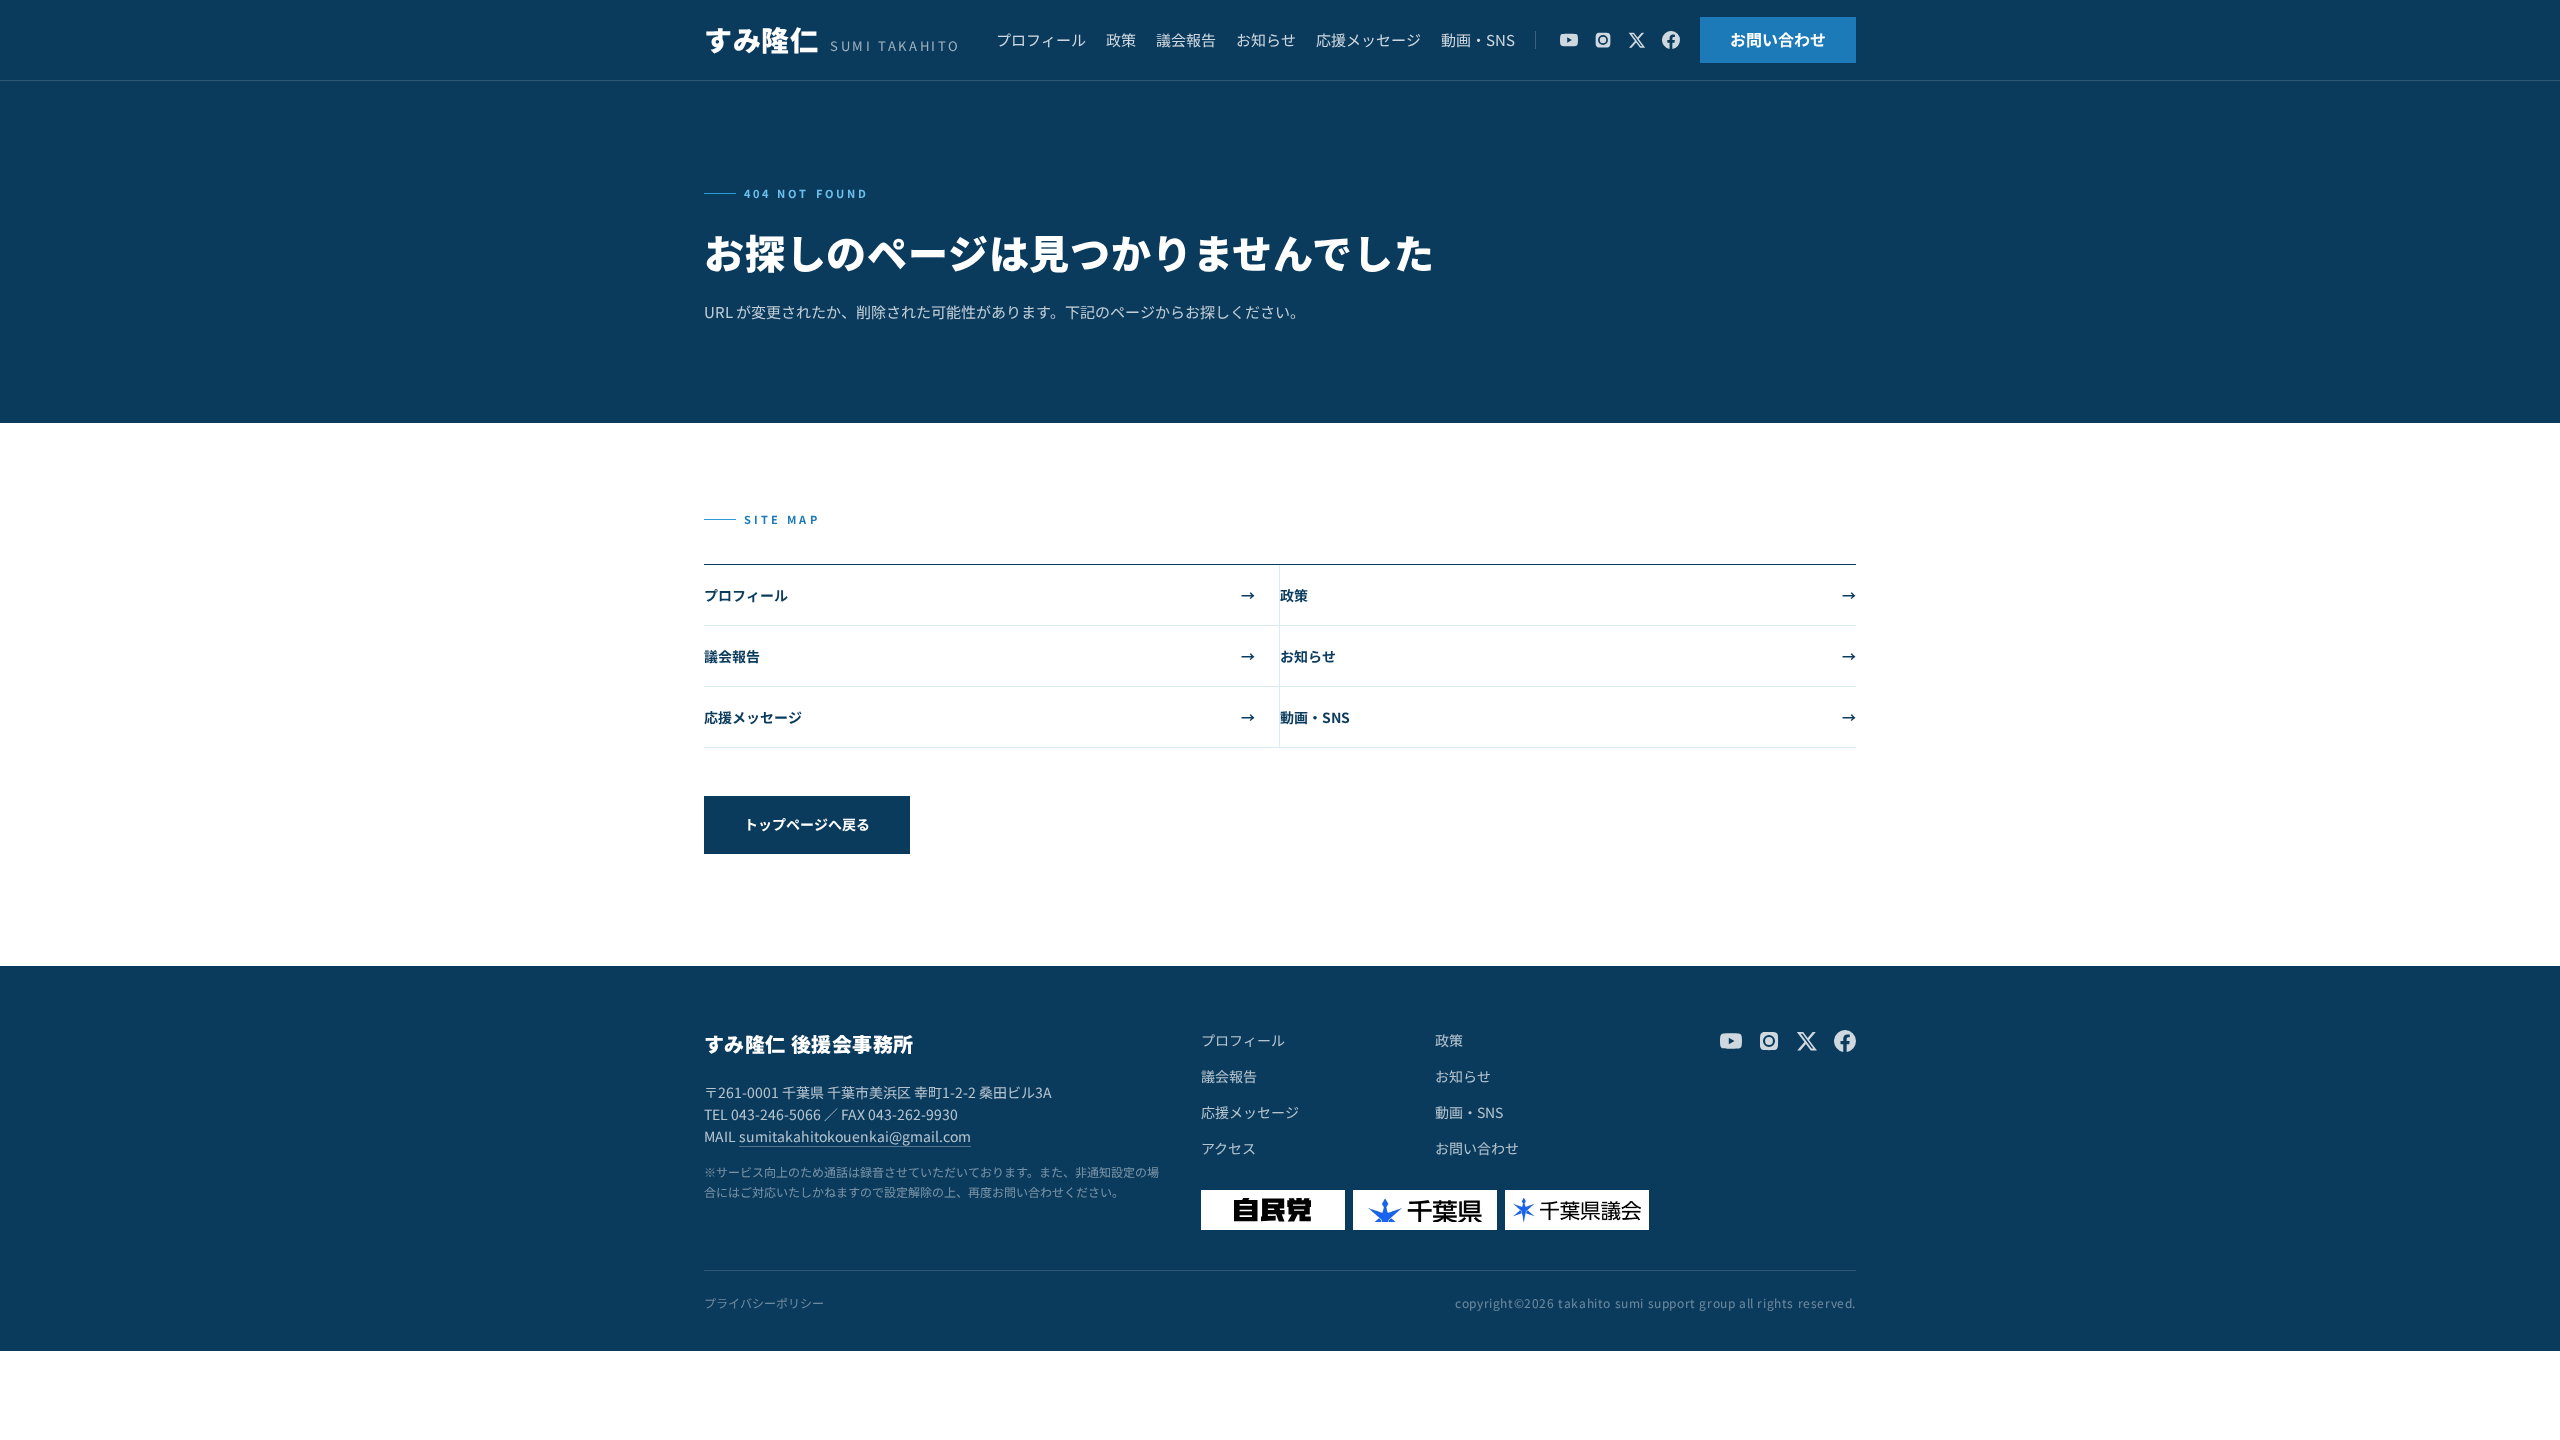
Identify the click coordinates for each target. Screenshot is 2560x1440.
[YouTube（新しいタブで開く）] (1569, 40)
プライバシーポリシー (764, 1303)
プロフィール (1041, 39)
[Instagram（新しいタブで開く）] (1603, 40)
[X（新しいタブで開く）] (1637, 40)
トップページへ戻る (807, 824)
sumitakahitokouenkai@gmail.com (855, 1136)
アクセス (1228, 1148)
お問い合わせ (1778, 39)
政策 (1121, 39)
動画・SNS (1478, 39)
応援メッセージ (1368, 39)
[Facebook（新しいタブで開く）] (1671, 40)
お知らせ (1266, 39)
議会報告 (1186, 39)
